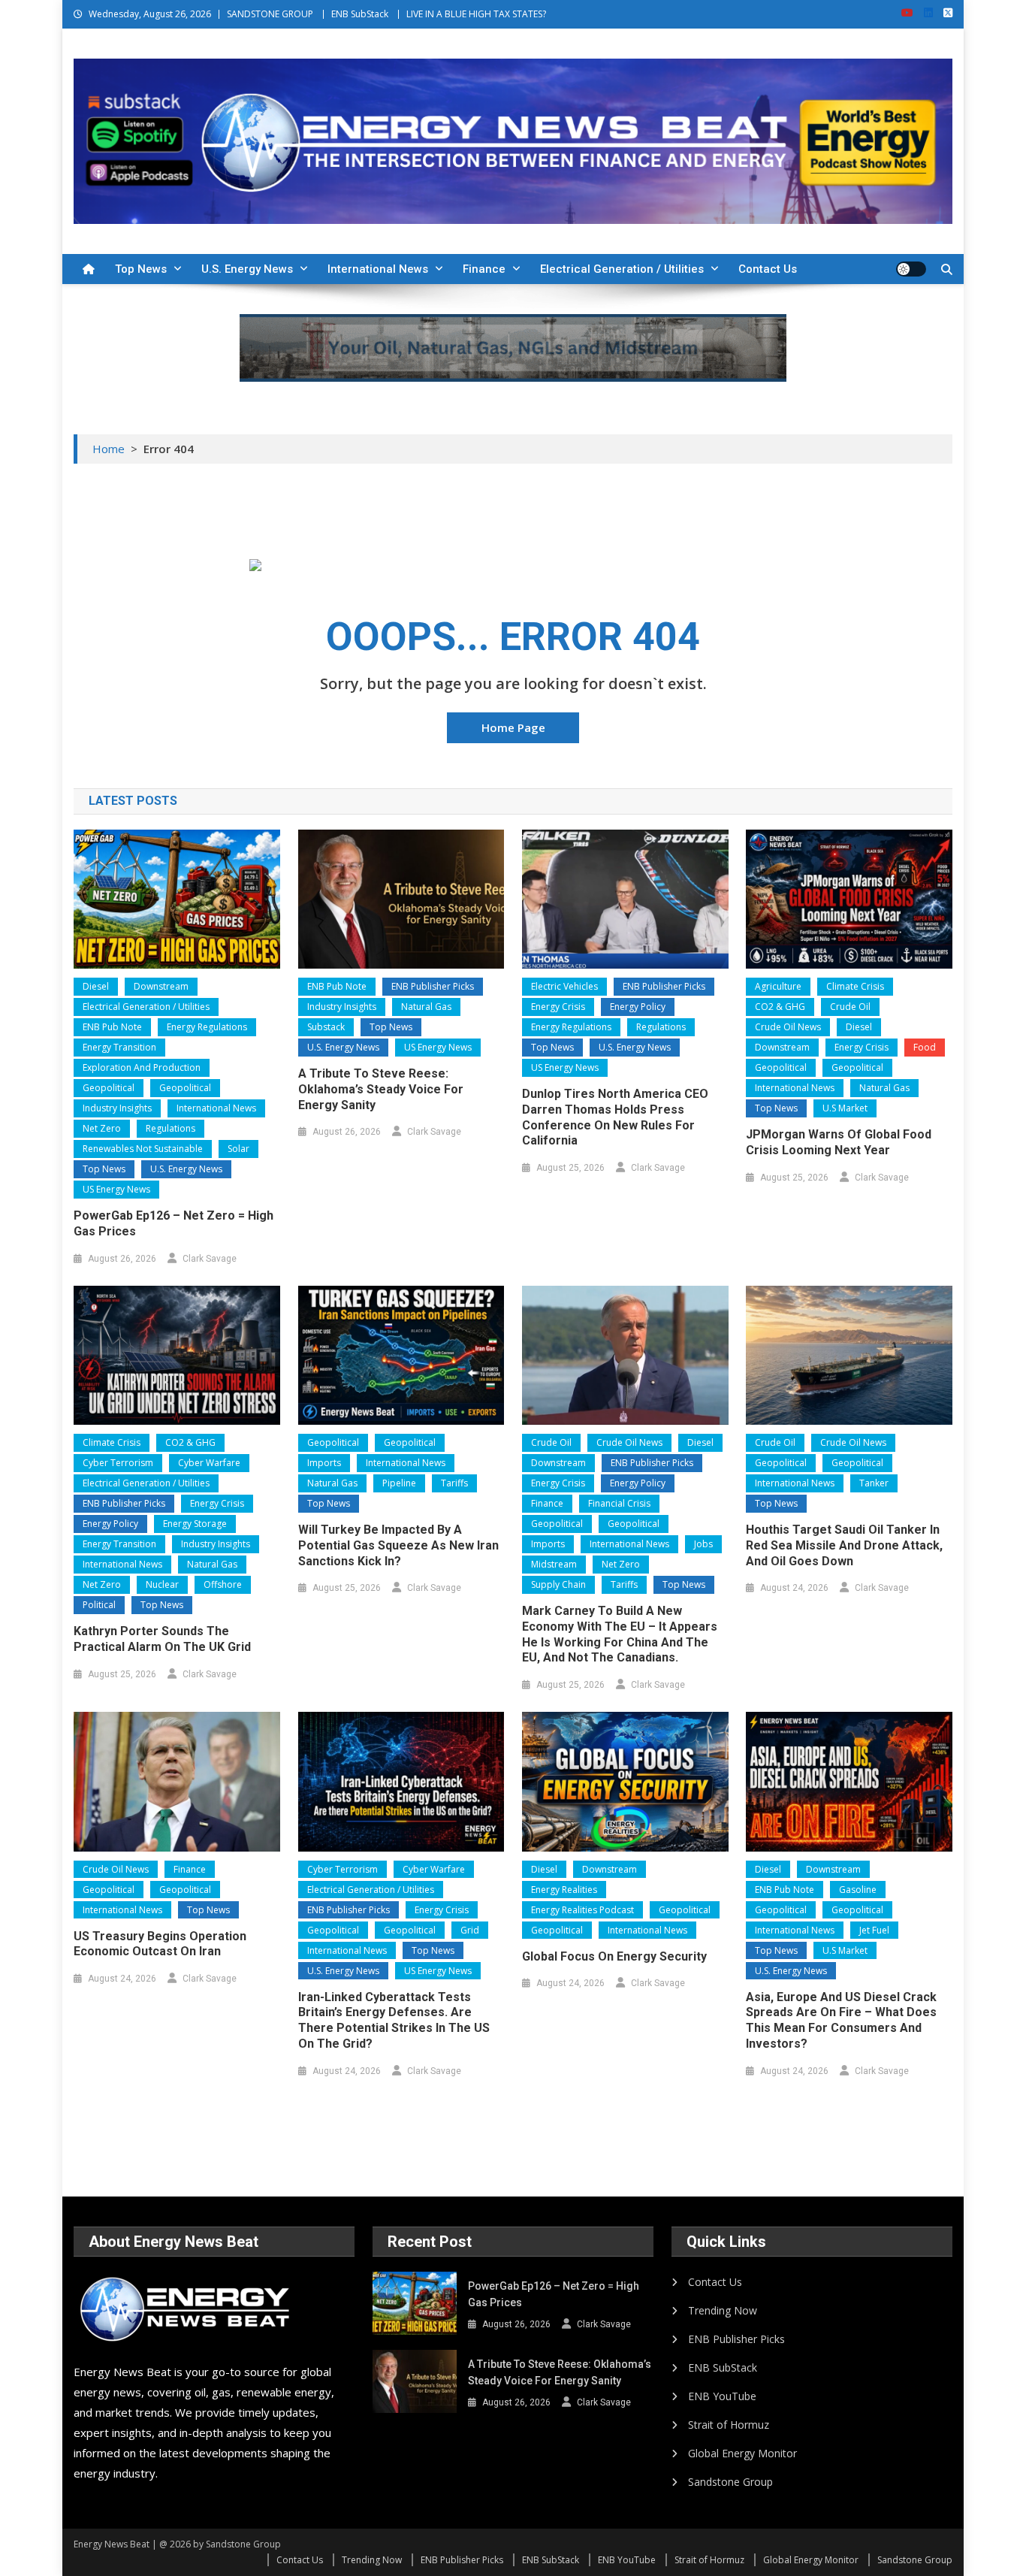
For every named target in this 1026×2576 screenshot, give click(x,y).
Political (99, 1605)
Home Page (513, 727)
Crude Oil (850, 1007)
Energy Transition (119, 1047)
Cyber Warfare (209, 1463)
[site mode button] (911, 269)
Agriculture (778, 986)
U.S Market (845, 1108)
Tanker (874, 1483)
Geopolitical (109, 1088)
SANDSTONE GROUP (270, 14)
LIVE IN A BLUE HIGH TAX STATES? (476, 14)
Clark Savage (210, 1259)
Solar (238, 1149)
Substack (326, 1027)
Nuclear (162, 1584)
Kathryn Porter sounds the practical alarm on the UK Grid (162, 1639)
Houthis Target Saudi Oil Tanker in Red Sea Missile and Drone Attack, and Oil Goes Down (844, 1545)
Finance (484, 269)
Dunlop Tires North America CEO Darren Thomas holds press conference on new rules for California (615, 1117)
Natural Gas (426, 1007)
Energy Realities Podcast (582, 1910)
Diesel (96, 986)
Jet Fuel (874, 1930)
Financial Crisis (619, 1503)
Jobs (703, 1544)
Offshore (223, 1584)
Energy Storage (195, 1524)
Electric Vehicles (564, 986)
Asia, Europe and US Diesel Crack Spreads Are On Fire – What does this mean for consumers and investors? (841, 2020)
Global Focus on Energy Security (614, 1956)
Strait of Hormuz (729, 2425)
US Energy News (116, 1189)
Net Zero (102, 1128)
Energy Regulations (207, 1027)
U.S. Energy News (247, 269)
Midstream (554, 1564)
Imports (324, 1463)
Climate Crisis (855, 986)
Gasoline (858, 1890)
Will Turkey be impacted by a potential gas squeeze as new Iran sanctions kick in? (398, 1545)
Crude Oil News (788, 1027)
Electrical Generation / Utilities (622, 269)
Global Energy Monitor (742, 2453)
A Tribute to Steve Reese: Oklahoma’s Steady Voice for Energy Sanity (381, 1089)
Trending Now (723, 2310)
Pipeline (399, 1483)
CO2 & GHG (780, 1007)
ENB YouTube (722, 2396)
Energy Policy (638, 1007)
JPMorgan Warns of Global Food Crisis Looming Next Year (839, 1142)
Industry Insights (117, 1108)
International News (378, 269)
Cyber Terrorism (118, 1463)
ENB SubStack (360, 14)
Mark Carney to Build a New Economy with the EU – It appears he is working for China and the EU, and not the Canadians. (620, 1634)
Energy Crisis (558, 1007)
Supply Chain (558, 1584)
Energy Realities (564, 1890)
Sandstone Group (730, 2482)
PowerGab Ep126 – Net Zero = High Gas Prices (174, 1223)
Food (925, 1047)
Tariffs (454, 1483)
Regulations (170, 1128)
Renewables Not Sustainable (143, 1149)
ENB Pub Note (112, 1027)
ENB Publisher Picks (433, 986)
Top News (141, 269)
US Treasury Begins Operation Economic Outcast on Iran (160, 1944)
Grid (470, 1930)
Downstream (161, 986)
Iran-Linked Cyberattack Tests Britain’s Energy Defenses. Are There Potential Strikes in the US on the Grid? (394, 2020)
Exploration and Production (142, 1067)
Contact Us (768, 269)
